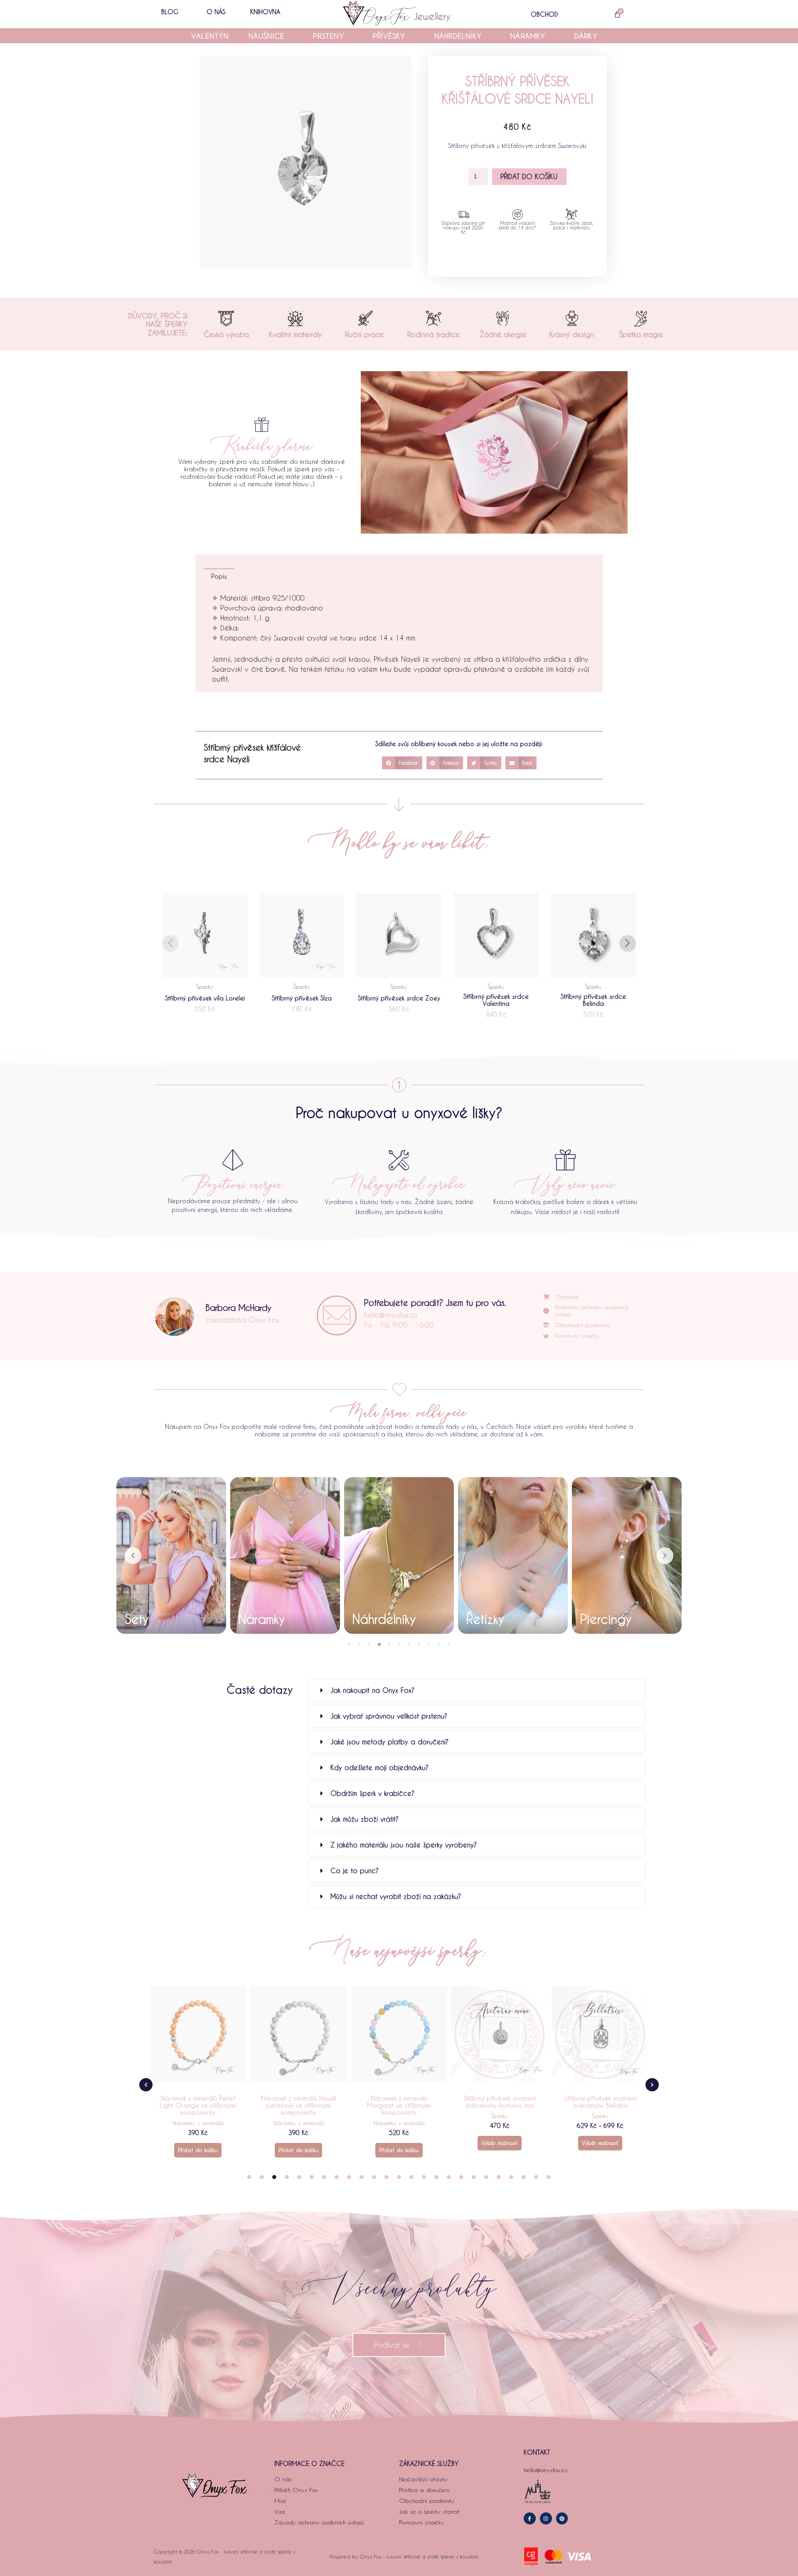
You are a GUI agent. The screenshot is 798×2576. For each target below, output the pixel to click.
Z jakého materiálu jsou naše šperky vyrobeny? (404, 1845)
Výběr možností (399, 2143)
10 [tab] (439, 1644)
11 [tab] (449, 1644)
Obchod (544, 14)
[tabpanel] (171, 1555)
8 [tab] (419, 1644)
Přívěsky (389, 36)
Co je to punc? (355, 1870)
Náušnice (267, 36)
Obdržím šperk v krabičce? (372, 1793)
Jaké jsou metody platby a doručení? (389, 1742)
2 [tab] (359, 1644)
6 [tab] (399, 1644)
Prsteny (328, 36)
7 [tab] (409, 1644)
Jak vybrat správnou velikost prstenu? (389, 1716)
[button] (402, 763)
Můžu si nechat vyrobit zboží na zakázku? (396, 1896)
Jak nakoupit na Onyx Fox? (372, 1690)
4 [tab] (379, 1644)
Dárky (586, 36)
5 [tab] (389, 1644)
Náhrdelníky (458, 36)
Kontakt (537, 2452)
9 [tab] (429, 1644)
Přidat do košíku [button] (198, 2150)
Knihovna (265, 12)
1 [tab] (349, 1644)
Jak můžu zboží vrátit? (365, 1819)
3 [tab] (369, 1644)
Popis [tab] (219, 576)
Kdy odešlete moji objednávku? (379, 1767)
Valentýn (210, 36)
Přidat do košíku (529, 176)
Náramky (528, 36)
